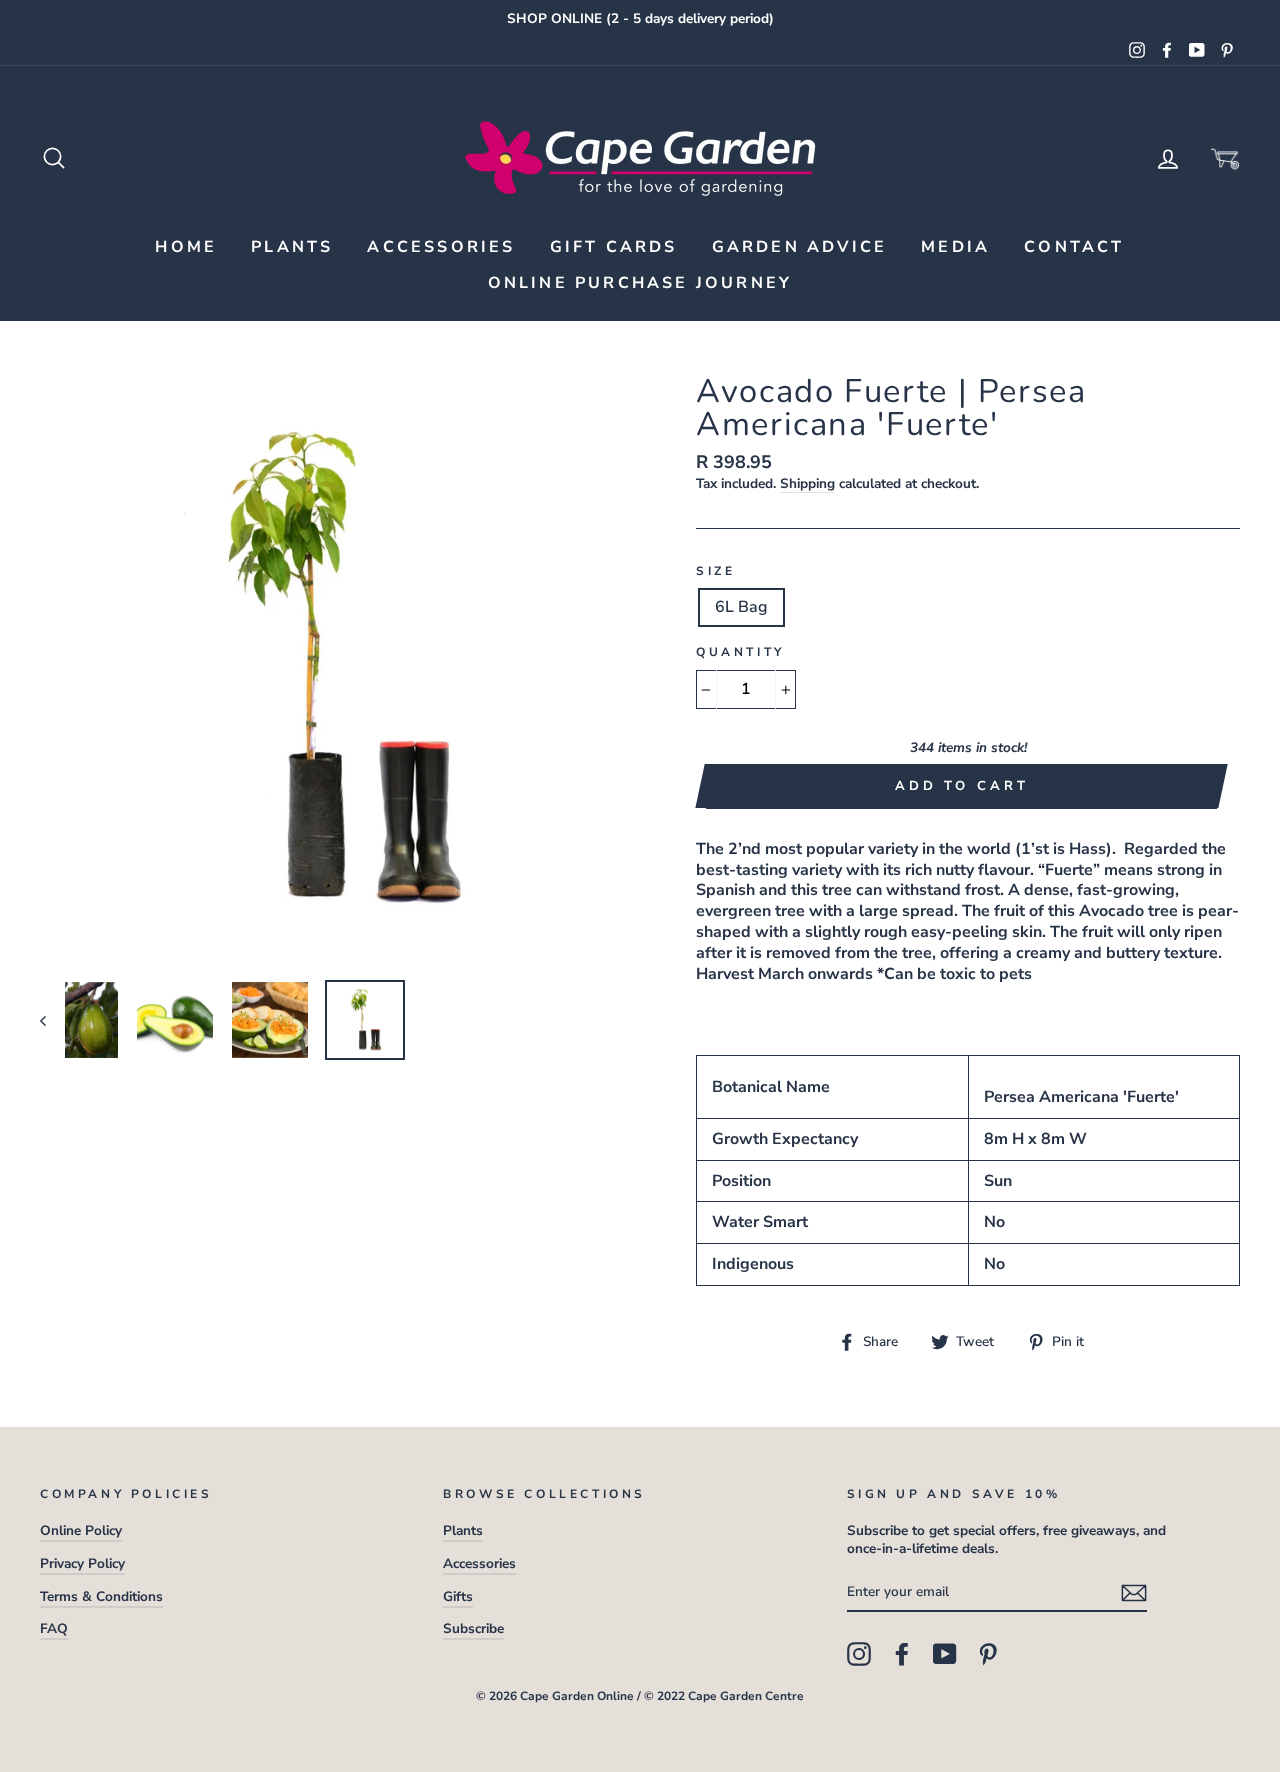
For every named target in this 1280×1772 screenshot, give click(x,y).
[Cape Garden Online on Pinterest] (988, 1654)
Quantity (740, 652)
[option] (640, 19)
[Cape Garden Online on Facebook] (902, 1654)
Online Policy (81, 1530)
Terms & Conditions (101, 1596)
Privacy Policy (82, 1563)
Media (955, 247)
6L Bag (741, 607)
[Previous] (52, 1020)
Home (186, 247)
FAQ (54, 1628)
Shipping (807, 484)
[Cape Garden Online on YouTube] (945, 1654)
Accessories (441, 247)
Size (715, 571)
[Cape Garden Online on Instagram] (859, 1654)
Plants (292, 247)
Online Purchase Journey (640, 283)
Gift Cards (614, 247)
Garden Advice (800, 247)
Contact (1074, 247)
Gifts (458, 1596)
